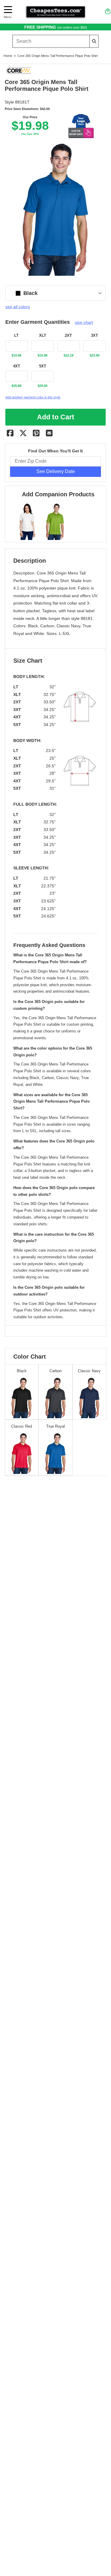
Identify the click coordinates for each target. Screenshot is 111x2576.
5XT (43, 366)
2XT (68, 336)
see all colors (18, 307)
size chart (84, 322)
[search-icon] (94, 41)
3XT (94, 336)
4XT (17, 366)
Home (8, 56)
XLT (43, 336)
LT (16, 336)
